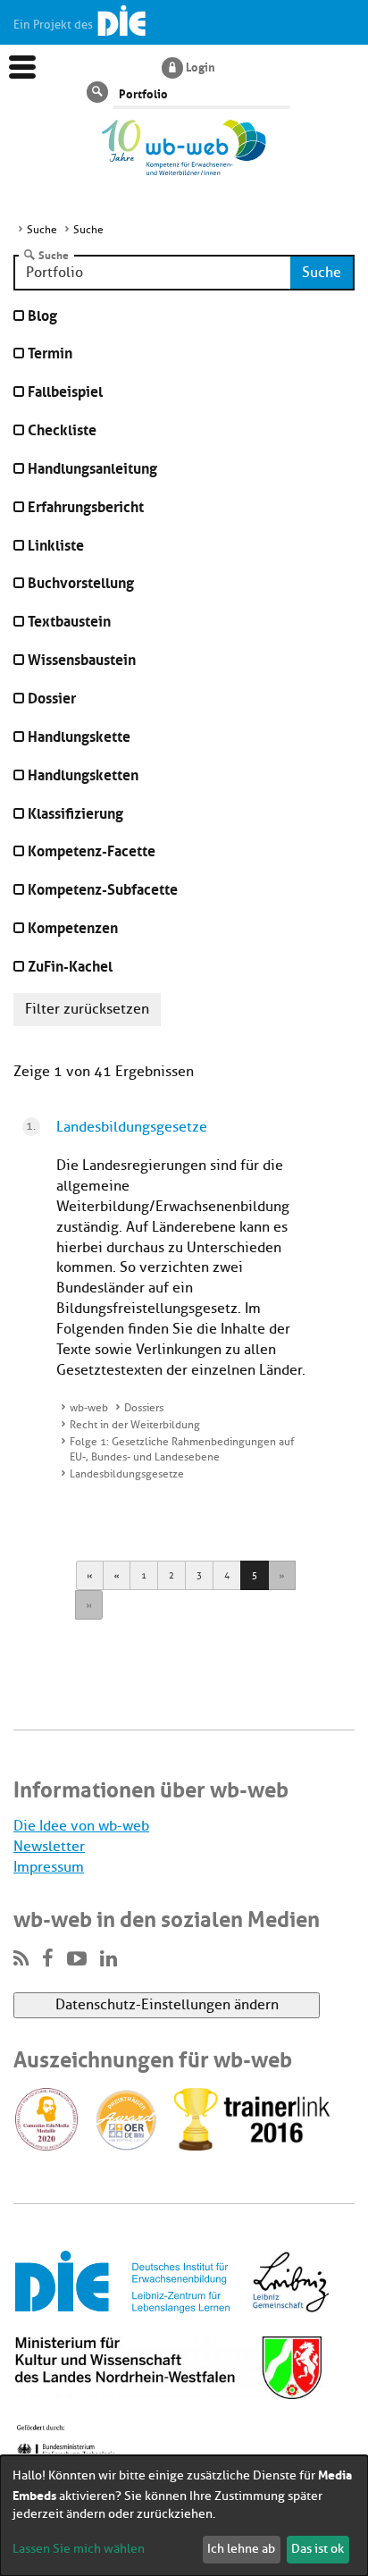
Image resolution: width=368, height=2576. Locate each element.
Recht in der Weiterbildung (135, 1425)
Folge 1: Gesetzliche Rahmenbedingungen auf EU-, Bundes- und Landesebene (182, 1449)
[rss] (21, 1959)
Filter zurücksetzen (87, 1009)
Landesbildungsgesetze (132, 1127)
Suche (54, 255)
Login (201, 66)
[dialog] (184, 2516)
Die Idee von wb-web (81, 1826)
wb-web (89, 1408)
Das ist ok (318, 2549)
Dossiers (144, 1408)
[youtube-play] (77, 1959)
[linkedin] (109, 1959)
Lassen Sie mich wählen (79, 2549)
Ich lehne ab (241, 2549)
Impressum (49, 1867)
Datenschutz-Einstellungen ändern (167, 2005)
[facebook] (48, 1959)
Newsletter (49, 1847)
